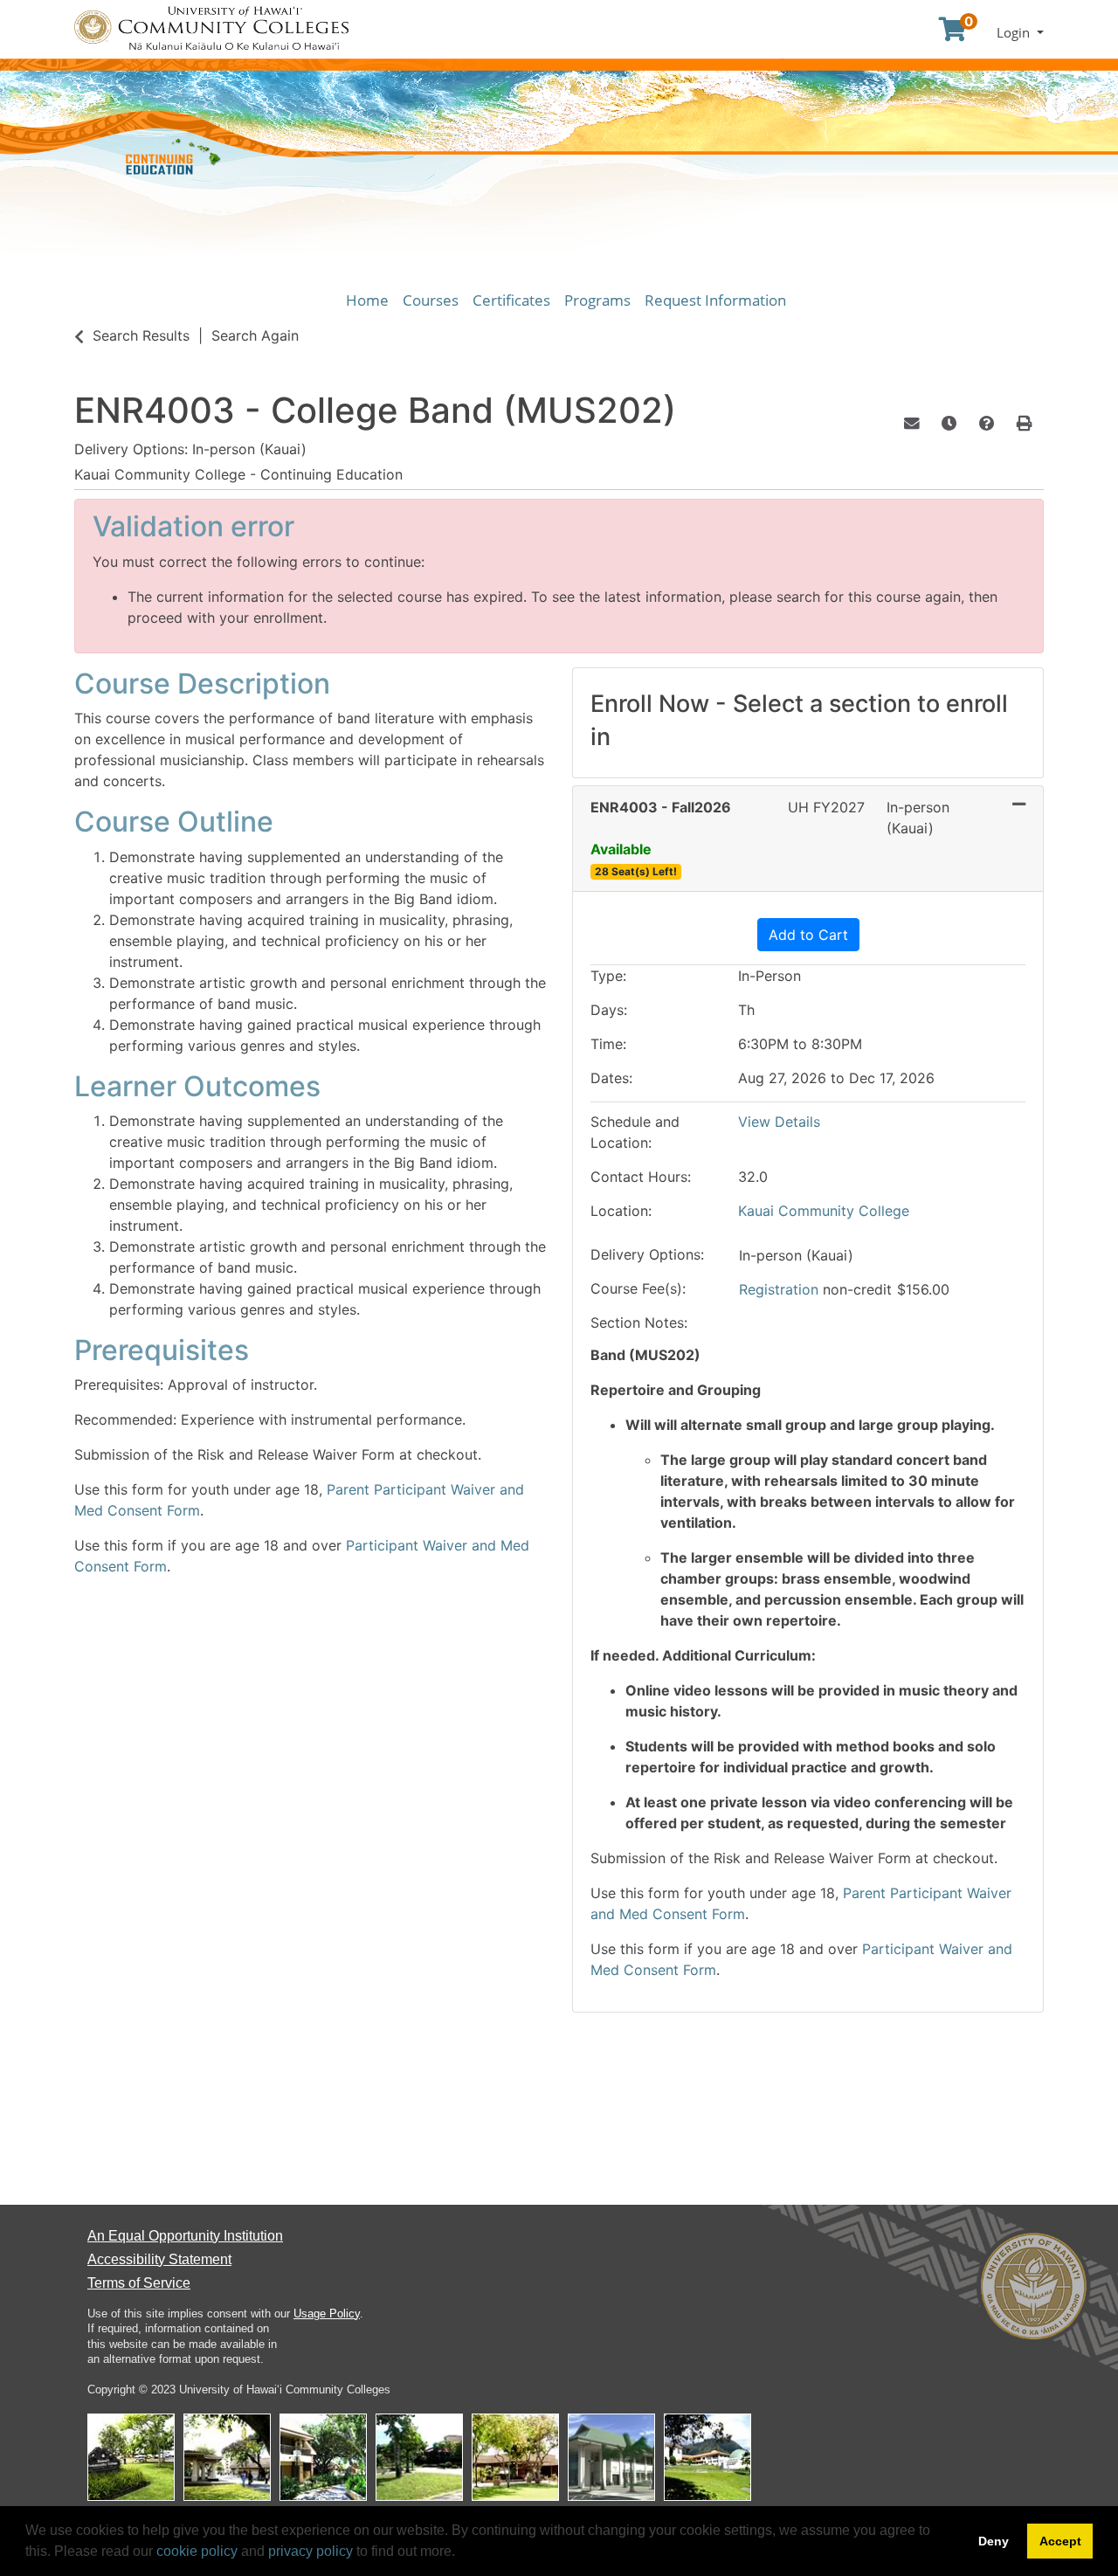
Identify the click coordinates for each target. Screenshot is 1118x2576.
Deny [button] (994, 2541)
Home (367, 300)
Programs (597, 300)
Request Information (715, 300)
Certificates (511, 300)
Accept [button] (1060, 2541)
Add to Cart (808, 935)
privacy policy (311, 2551)
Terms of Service (139, 2283)
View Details (779, 1122)
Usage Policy (327, 2314)
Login (1015, 32)
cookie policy (197, 2551)
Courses (431, 300)
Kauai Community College (824, 1211)
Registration (781, 1289)
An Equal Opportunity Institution (185, 2236)
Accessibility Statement (159, 2259)
